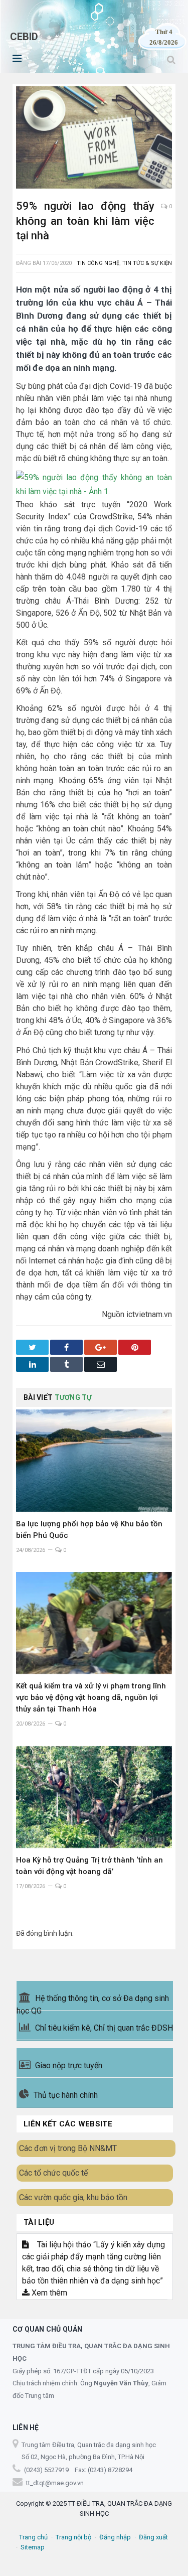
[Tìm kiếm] (171, 59)
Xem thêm (48, 2293)
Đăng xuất (153, 2537)
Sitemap (33, 2547)
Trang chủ (33, 2537)
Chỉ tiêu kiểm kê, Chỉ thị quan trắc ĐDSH (104, 2028)
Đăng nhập (115, 2537)
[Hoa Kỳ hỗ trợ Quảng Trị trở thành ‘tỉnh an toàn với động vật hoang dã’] (94, 1797)
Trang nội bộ (73, 2537)
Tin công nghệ (98, 263)
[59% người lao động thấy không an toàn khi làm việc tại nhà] (94, 139)
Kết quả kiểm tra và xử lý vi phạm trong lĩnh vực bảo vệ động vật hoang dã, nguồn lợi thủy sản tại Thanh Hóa (91, 1697)
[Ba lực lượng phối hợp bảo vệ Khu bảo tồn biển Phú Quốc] (94, 1460)
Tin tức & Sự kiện (147, 263)
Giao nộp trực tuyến (69, 2065)
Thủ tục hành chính (66, 2095)
